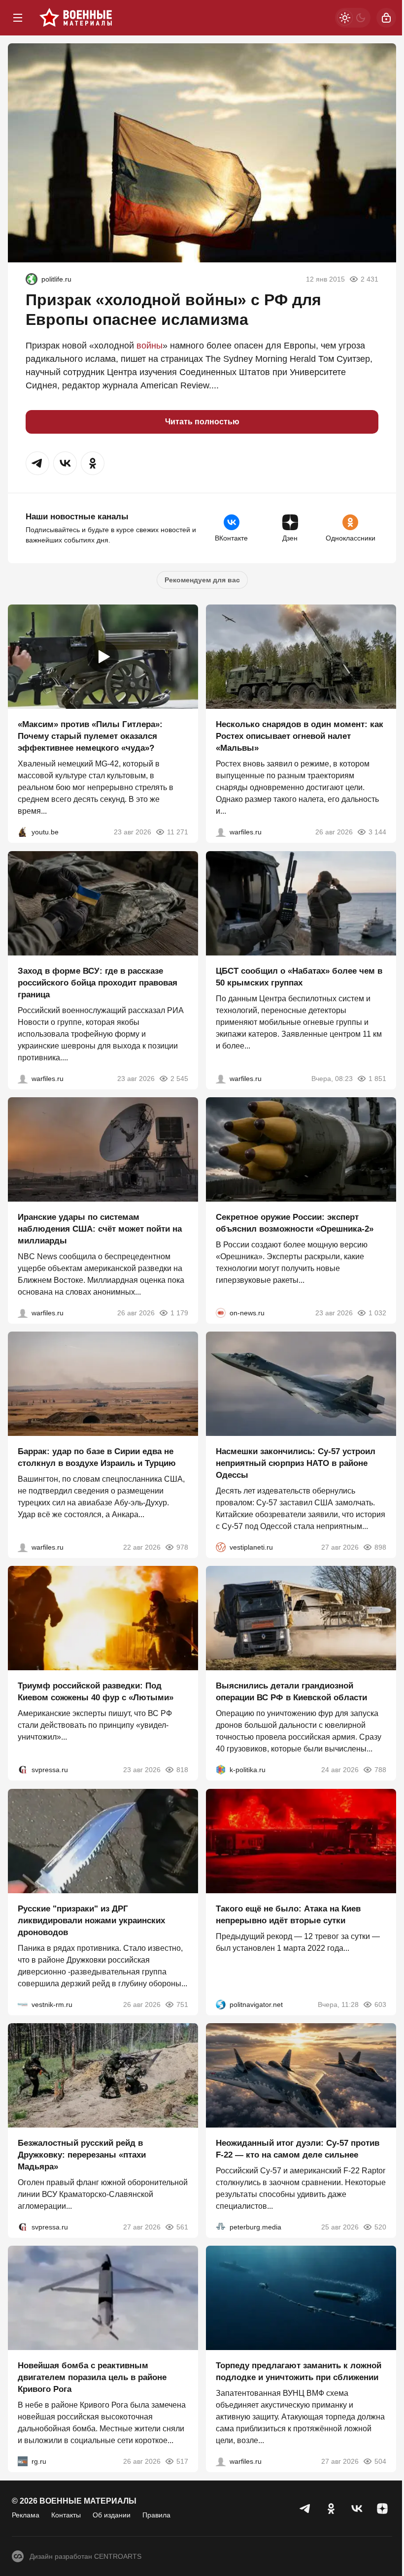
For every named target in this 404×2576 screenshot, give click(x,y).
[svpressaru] (23, 1770)
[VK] (357, 2509)
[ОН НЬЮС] (221, 1313)
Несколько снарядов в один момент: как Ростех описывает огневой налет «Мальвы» (300, 737)
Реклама (26, 2515)
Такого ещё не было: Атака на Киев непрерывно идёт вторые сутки (288, 1915)
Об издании (112, 2515)
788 (380, 1770)
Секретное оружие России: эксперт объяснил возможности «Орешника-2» (295, 1223)
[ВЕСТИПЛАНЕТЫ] (221, 1547)
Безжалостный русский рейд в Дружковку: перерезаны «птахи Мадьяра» (82, 2155)
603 (380, 2004)
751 (182, 2004)
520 (380, 2227)
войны (150, 346)
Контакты (66, 2515)
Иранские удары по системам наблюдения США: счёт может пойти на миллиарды (100, 1229)
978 (182, 1547)
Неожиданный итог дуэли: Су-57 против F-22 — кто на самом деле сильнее (298, 2149)
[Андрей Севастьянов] (221, 832)
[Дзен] (382, 2509)
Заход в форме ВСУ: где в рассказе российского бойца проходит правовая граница (98, 983)
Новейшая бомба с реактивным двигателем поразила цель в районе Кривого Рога (92, 2378)
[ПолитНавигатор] (221, 2004)
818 (182, 1770)
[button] (37, 463)
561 (182, 2227)
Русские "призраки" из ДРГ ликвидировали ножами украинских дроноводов (91, 1921)
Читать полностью (202, 422)
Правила (156, 2515)
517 (182, 2462)
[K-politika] (221, 1770)
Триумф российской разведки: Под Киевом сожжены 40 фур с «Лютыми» (96, 1692)
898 (380, 1547)
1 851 (377, 1079)
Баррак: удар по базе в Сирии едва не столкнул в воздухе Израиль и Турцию (97, 1457)
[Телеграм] (305, 2509)
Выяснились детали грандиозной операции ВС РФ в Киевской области (291, 1692)
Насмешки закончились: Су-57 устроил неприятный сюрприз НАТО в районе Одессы (296, 1463)
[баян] (32, 279)
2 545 (179, 1079)
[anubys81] (23, 832)
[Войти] (386, 18)
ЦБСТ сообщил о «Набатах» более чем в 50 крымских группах (299, 977)
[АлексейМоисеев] (23, 2462)
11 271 (178, 832)
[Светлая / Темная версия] (353, 18)
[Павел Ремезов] (23, 1079)
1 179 (179, 1313)
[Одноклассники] (331, 2509)
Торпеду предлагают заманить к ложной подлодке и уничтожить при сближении (299, 2372)
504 (380, 2462)
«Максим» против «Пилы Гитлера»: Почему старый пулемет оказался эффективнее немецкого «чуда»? (90, 737)
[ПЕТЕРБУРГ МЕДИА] (221, 2227)
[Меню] (18, 18)
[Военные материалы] (76, 18)
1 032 (377, 1313)
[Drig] (23, 2004)
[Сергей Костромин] (23, 1313)
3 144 (377, 832)
